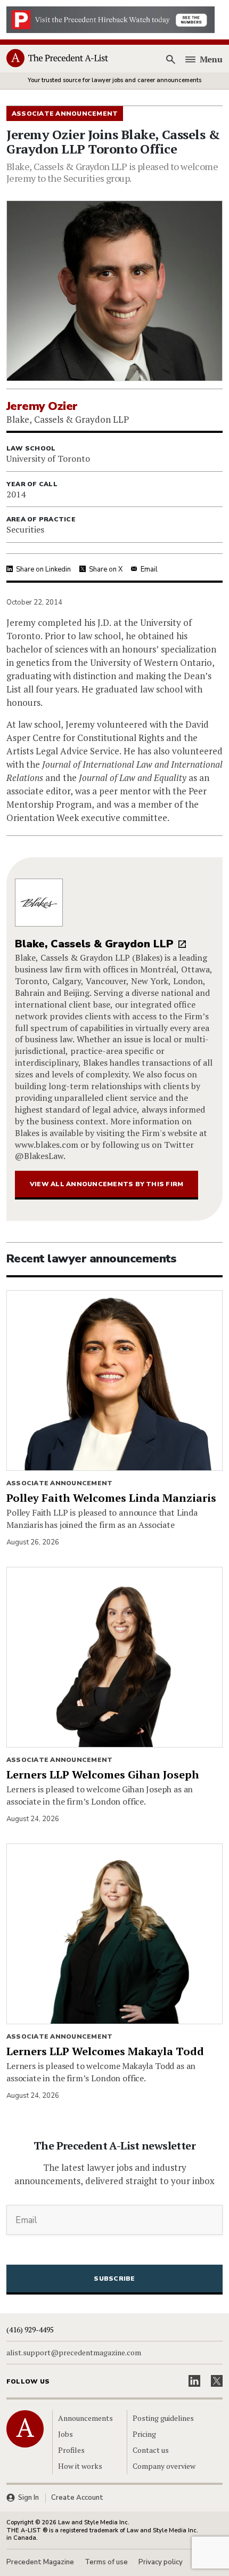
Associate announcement (59, 1483)
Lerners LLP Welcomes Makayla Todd (105, 2051)
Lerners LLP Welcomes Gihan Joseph (103, 1774)
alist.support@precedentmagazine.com (74, 2353)
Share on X (106, 569)
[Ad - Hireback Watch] (111, 19)
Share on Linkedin (43, 569)
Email (149, 569)
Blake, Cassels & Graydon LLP (94, 944)
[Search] (171, 59)
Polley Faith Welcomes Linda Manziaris (111, 1498)
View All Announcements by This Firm (107, 1184)
